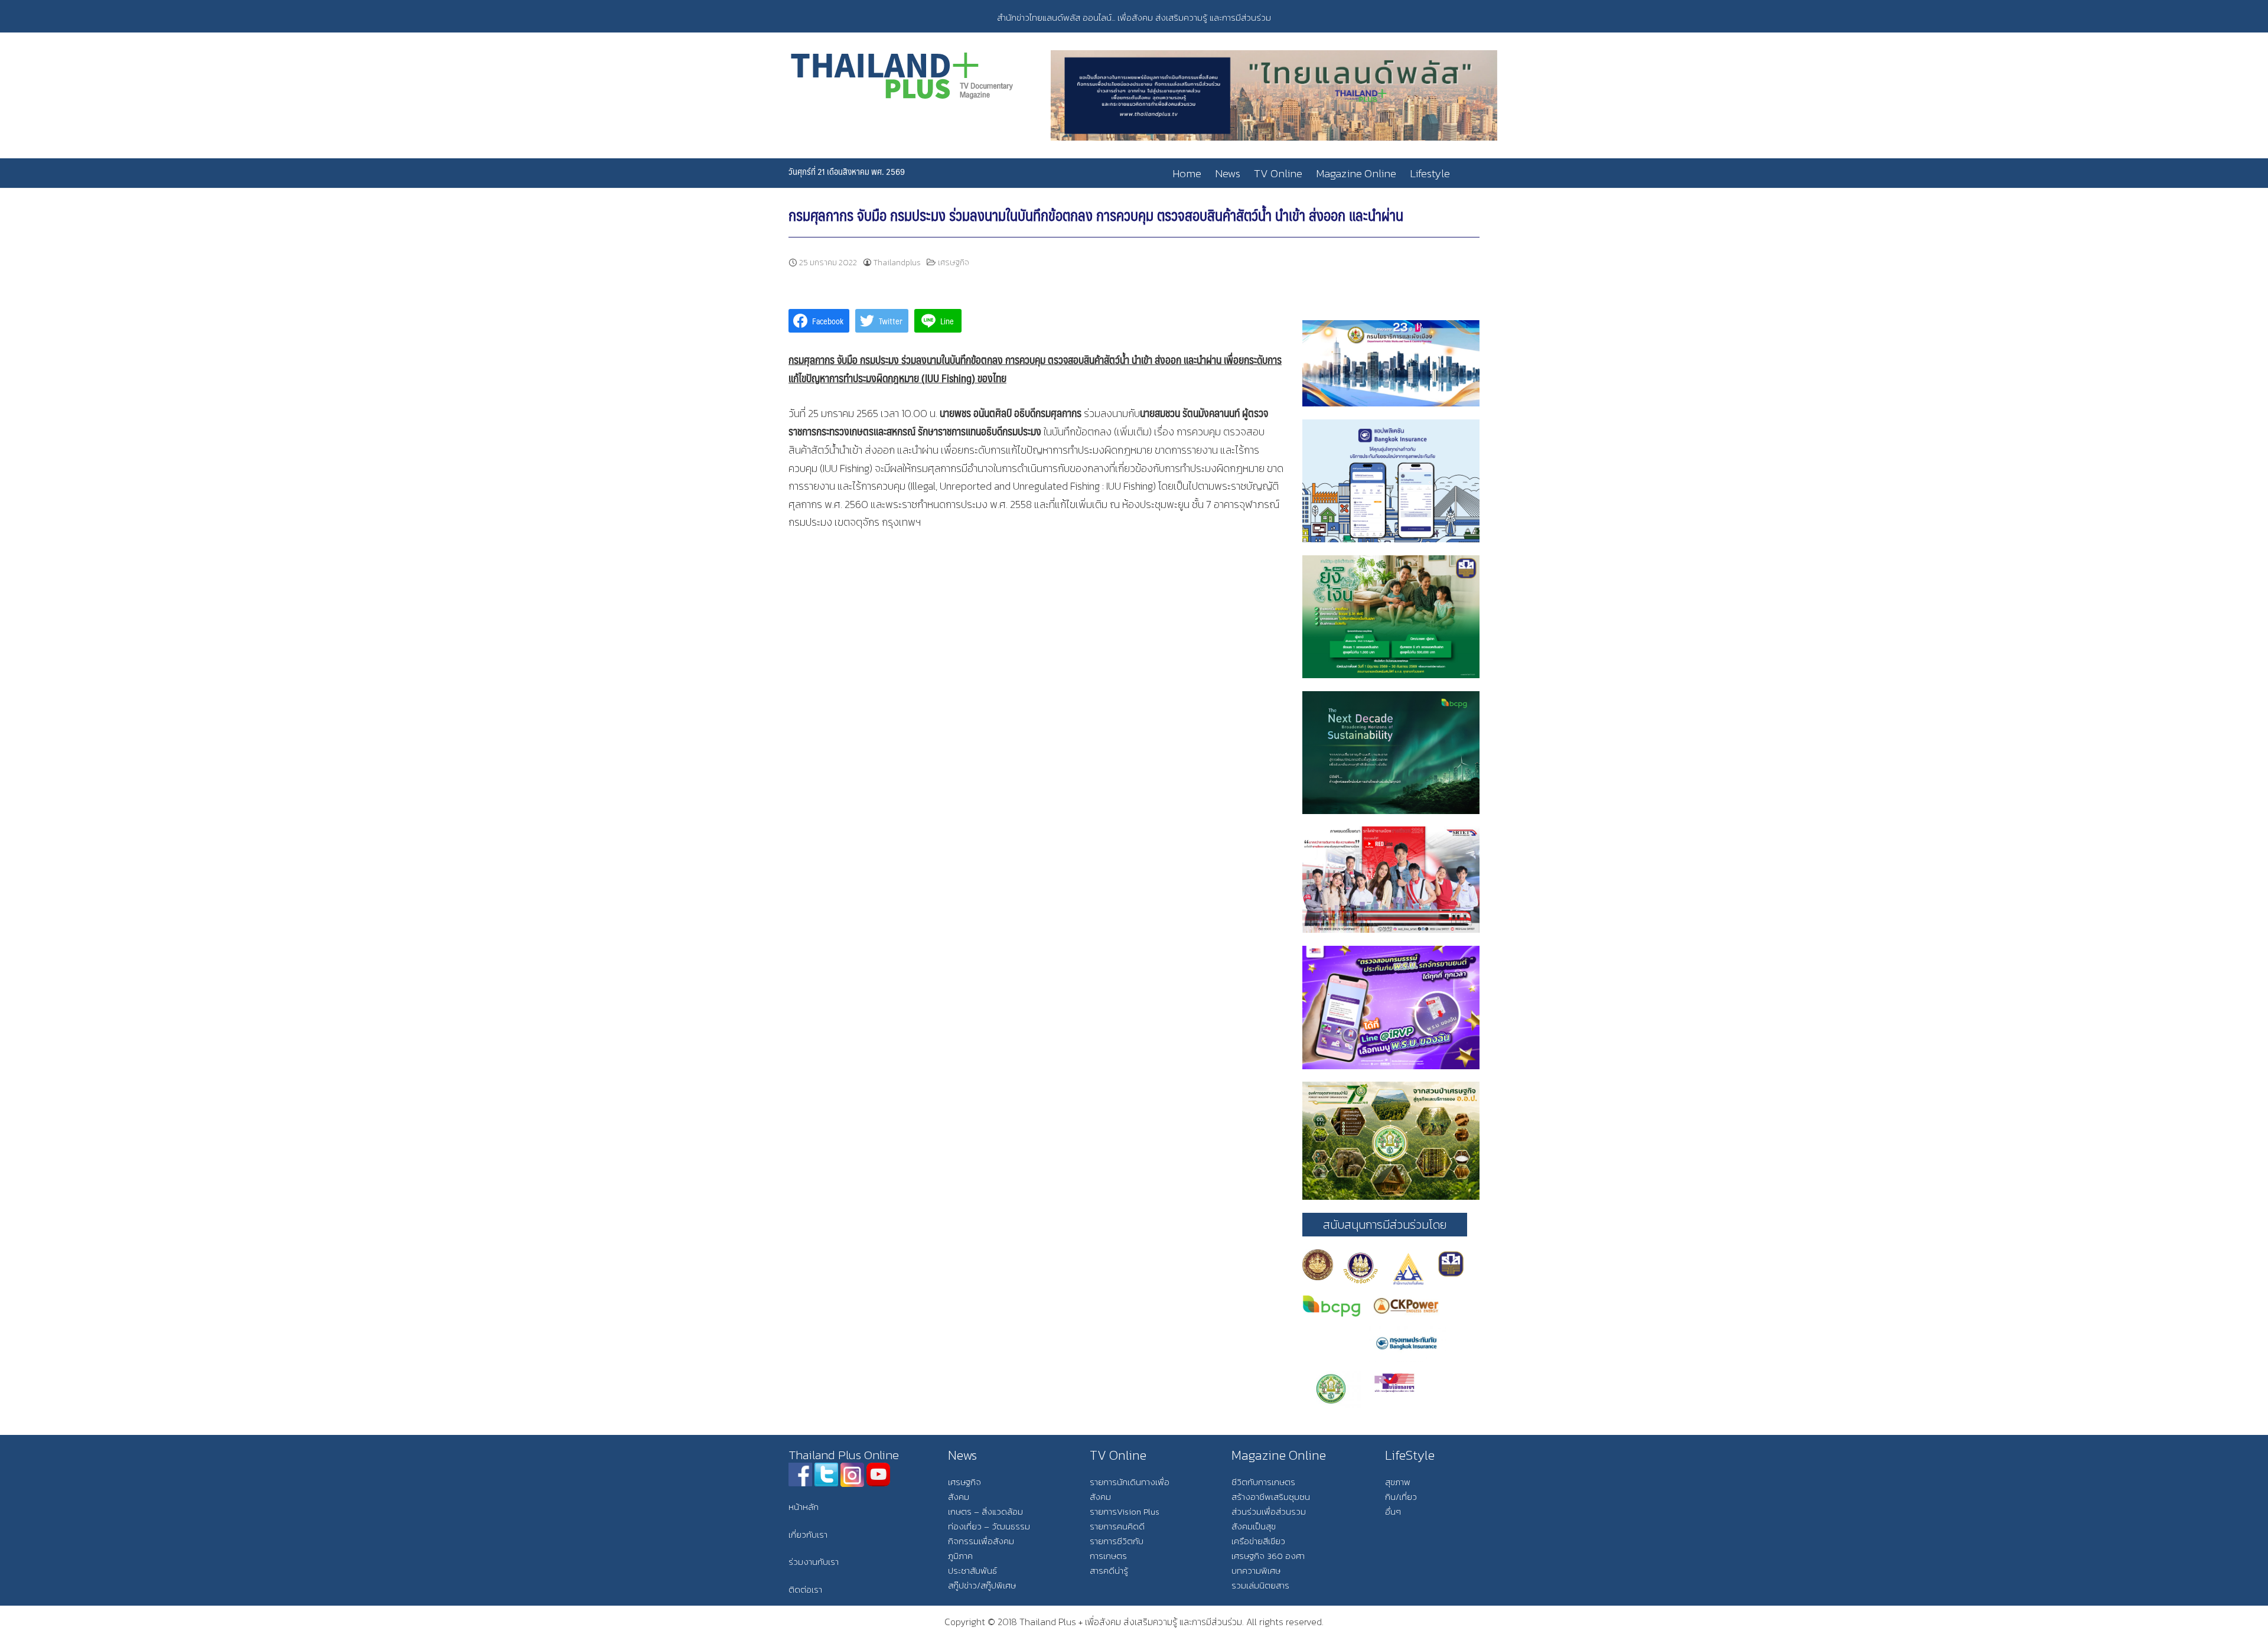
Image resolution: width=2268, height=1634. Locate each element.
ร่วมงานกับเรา (814, 1562)
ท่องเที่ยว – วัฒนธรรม (989, 1526)
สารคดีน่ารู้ (1109, 1570)
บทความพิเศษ (1256, 1570)
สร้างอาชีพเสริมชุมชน (1271, 1497)
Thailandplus (897, 263)
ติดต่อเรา (805, 1589)
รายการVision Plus (1125, 1511)
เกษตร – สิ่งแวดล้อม (985, 1511)
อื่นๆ (1393, 1511)
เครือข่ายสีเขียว (1258, 1541)
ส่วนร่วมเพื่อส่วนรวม (1269, 1511)
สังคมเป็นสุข (1254, 1526)
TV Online (1278, 173)
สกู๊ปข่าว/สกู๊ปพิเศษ (982, 1585)
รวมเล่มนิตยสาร (1260, 1585)
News (1228, 173)
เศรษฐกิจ (954, 263)
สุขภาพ (1398, 1482)
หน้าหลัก (804, 1507)
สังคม (959, 1497)
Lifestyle (1430, 173)
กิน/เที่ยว (1401, 1497)
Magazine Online (1356, 173)
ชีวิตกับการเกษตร (1263, 1482)
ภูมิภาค (960, 1556)
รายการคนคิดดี (1117, 1526)
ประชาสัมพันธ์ (972, 1570)
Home (1187, 173)
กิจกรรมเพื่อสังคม (981, 1541)
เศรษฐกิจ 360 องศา (1268, 1556)
